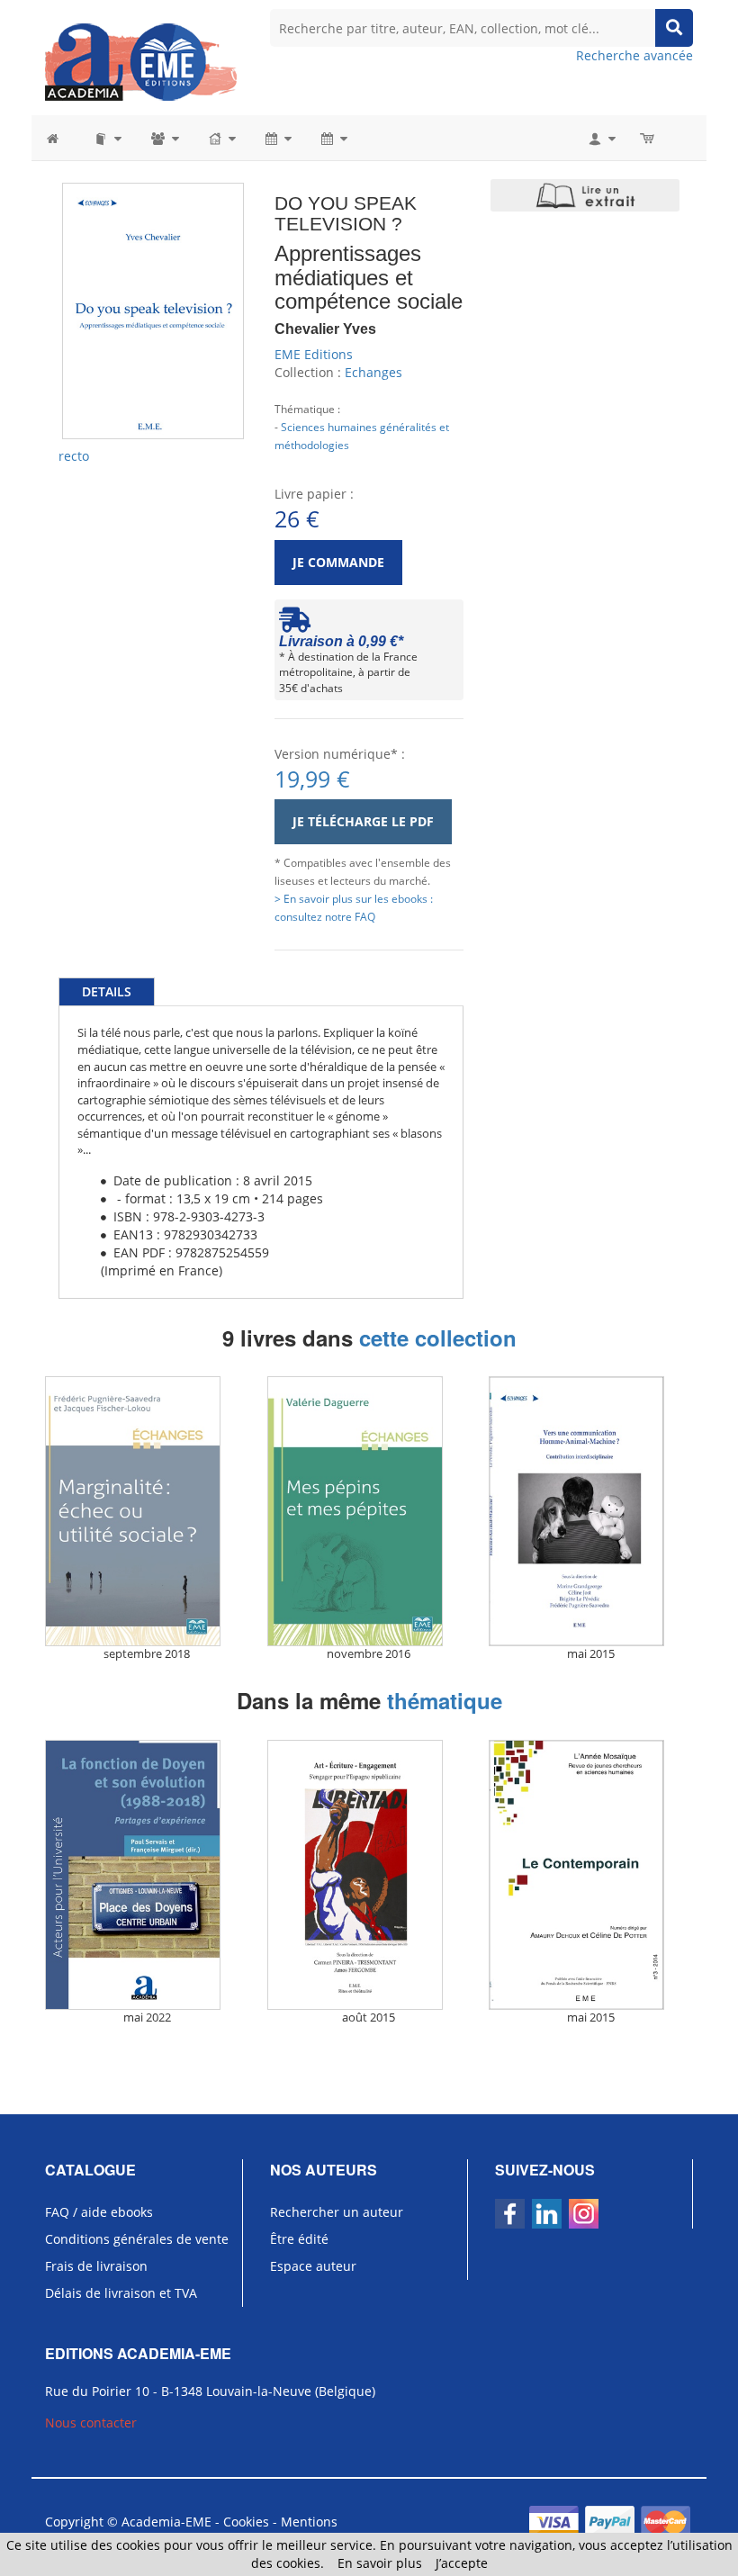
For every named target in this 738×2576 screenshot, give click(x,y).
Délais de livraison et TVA (121, 2293)
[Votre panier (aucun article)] (648, 138)
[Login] (601, 138)
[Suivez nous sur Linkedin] (547, 2214)
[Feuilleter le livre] (585, 195)
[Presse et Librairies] (333, 138)
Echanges (373, 372)
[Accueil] (62, 138)
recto (74, 456)
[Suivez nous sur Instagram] (584, 2214)
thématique (445, 1700)
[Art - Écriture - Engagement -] (369, 1875)
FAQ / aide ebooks (99, 2212)
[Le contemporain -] (591, 1875)
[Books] (107, 138)
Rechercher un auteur (337, 2212)
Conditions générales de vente (137, 2239)
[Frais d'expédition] (295, 624)
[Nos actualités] (277, 138)
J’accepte (462, 2563)
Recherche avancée (634, 55)
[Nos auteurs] (164, 138)
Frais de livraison (96, 2266)
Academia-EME (166, 2522)
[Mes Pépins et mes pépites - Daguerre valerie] (369, 1511)
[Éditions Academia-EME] (141, 61)
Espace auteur (313, 2266)
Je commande (338, 562)
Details (107, 991)
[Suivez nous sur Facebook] (510, 2214)
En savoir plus (380, 2563)
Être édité (299, 2239)
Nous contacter (91, 2423)
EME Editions (314, 354)
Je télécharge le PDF (363, 821)
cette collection (438, 1338)
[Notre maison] (221, 138)
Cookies (246, 2522)
